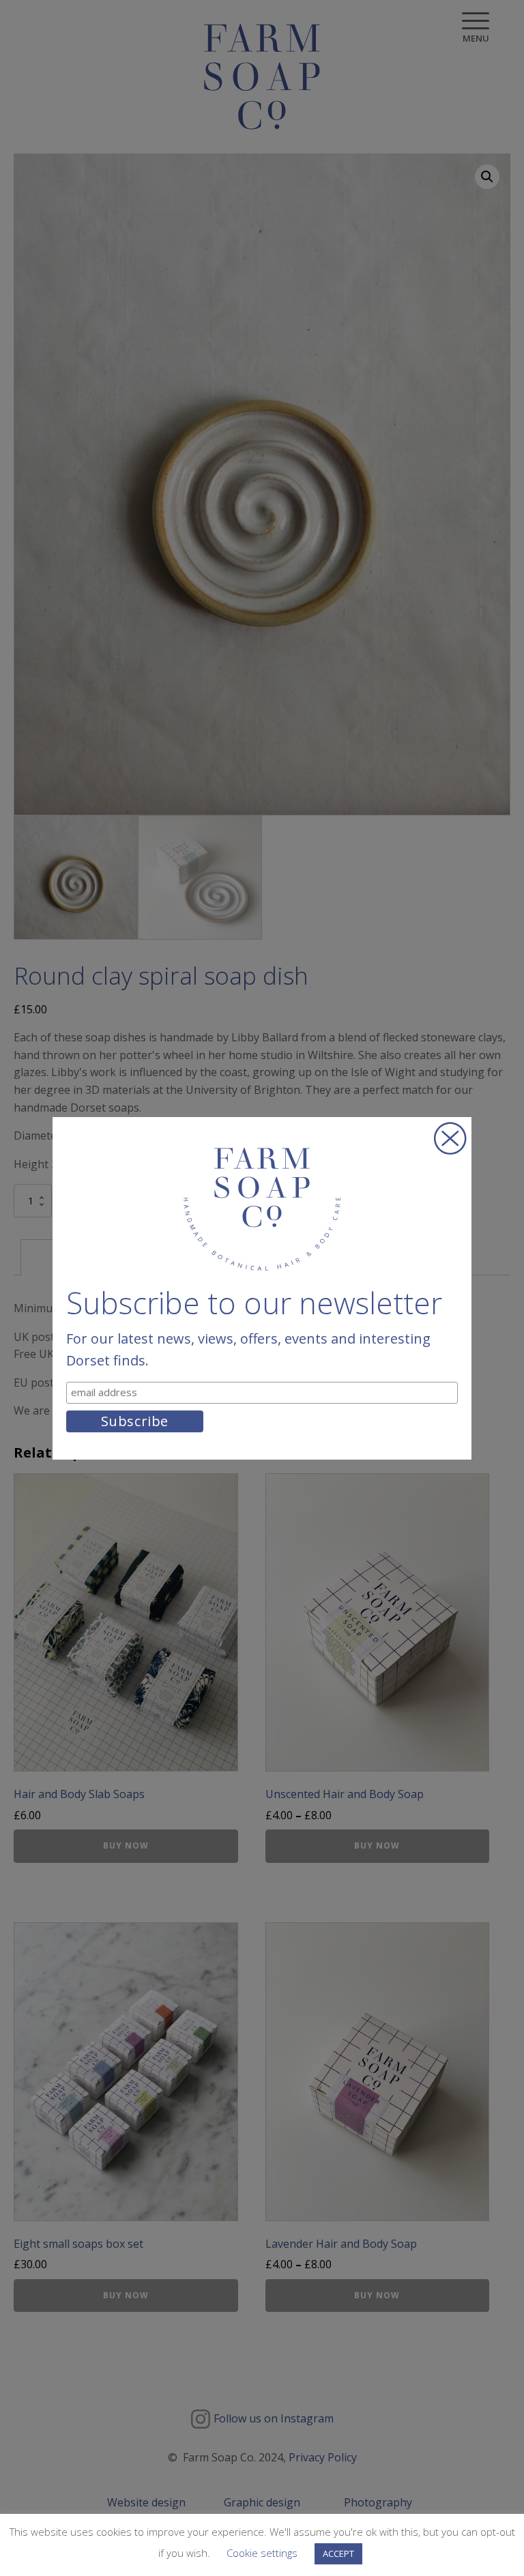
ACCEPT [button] (338, 2553)
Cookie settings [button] (262, 2553)
